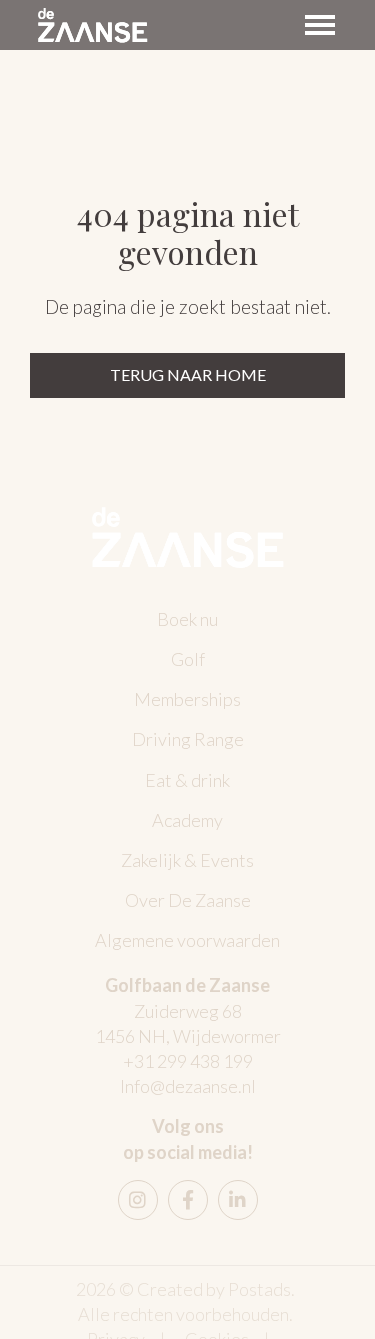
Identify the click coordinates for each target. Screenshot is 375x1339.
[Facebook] (188, 1200)
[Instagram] (138, 1200)
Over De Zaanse (188, 900)
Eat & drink (187, 780)
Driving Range (188, 739)
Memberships (187, 699)
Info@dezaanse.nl (188, 1086)
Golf (188, 659)
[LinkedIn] (238, 1200)
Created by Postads (214, 1289)
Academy (187, 820)
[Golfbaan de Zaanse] (92, 25)
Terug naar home (188, 374)
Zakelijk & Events (187, 860)
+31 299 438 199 (188, 1061)
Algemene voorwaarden (187, 940)
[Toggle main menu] (320, 25)
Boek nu (187, 619)
